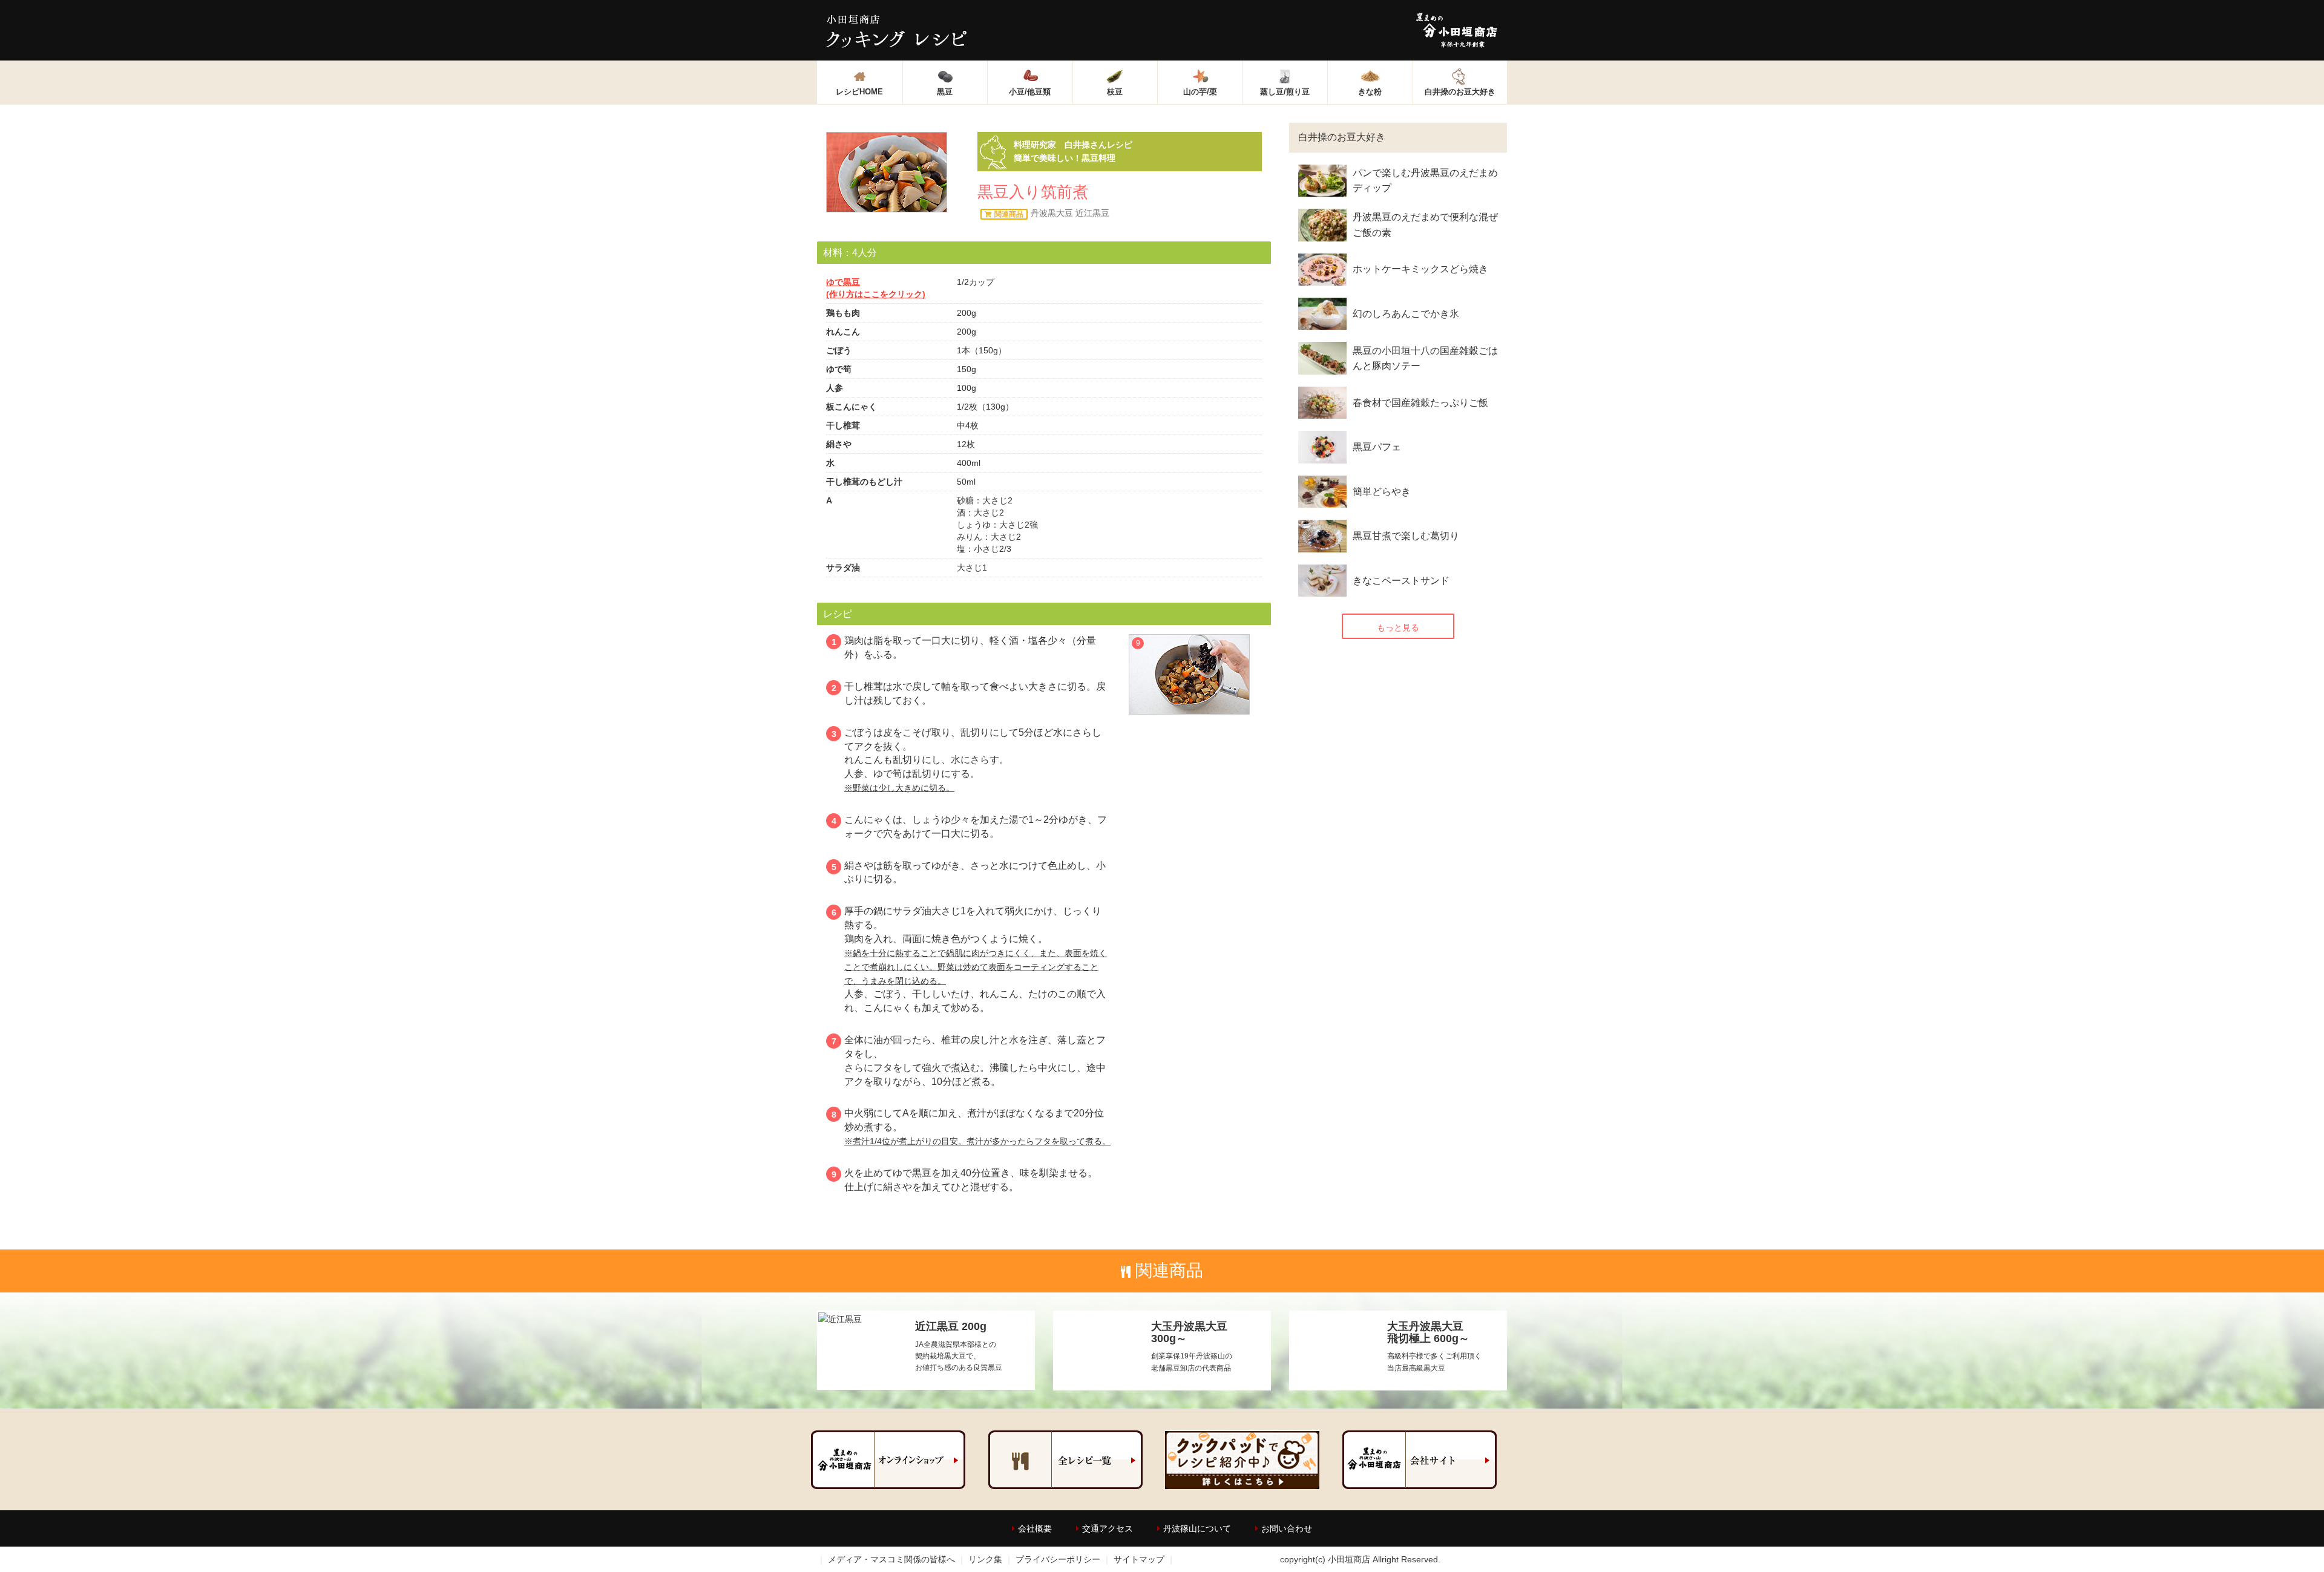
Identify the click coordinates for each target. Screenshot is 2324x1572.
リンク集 (985, 1559)
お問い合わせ (1287, 1528)
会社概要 (1035, 1528)
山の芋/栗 (1200, 92)
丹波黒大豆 (1052, 213)
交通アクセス (1108, 1528)
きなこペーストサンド (1401, 581)
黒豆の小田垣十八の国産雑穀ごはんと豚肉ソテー (1425, 359)
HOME (859, 92)
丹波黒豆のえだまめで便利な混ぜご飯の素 (1425, 225)
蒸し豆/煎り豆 (1285, 92)
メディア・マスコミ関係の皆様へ (891, 1559)
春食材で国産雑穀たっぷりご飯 (1420, 403)
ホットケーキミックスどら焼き (1420, 269)
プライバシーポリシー (1058, 1559)
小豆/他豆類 (1030, 92)
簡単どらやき (1382, 492)
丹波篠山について (1197, 1528)
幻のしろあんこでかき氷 (1406, 314)
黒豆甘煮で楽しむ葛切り (1406, 536)
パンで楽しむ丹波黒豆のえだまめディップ (1425, 181)
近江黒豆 (1092, 213)
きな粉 (1370, 92)
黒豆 (945, 92)
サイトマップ (1139, 1559)
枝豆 (1115, 92)
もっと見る (1398, 627)
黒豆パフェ (1377, 447)
